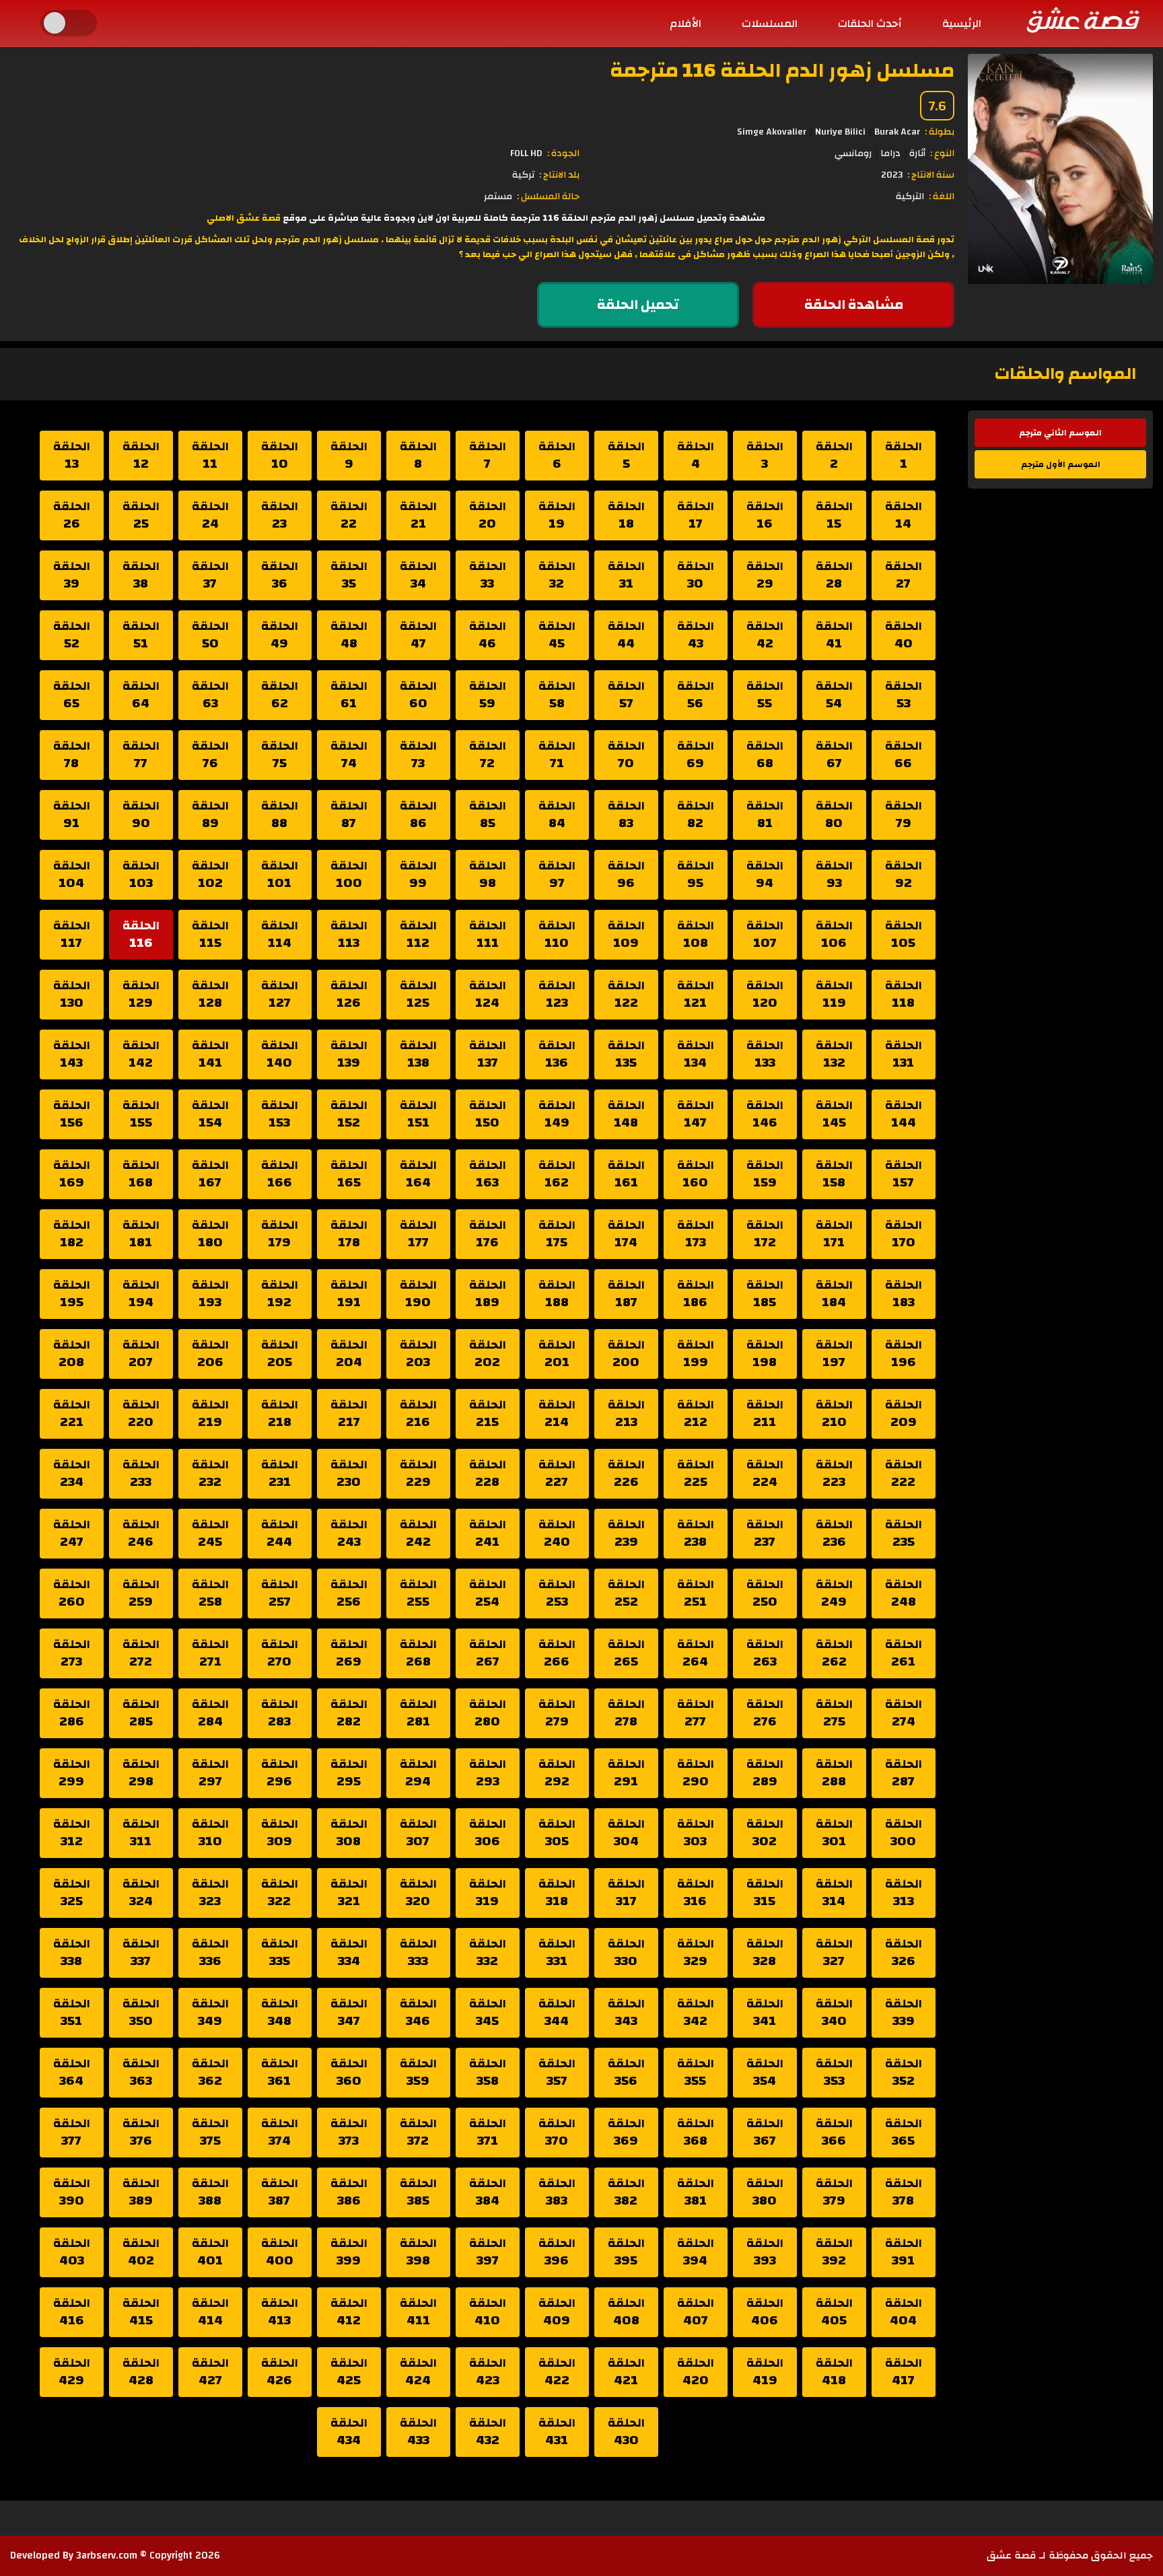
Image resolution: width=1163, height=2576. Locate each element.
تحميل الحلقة (638, 305)
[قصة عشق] (1082, 20)
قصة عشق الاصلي (244, 218)
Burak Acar (897, 132)
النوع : (942, 153)
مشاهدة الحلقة (854, 305)
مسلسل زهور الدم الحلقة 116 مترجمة (782, 70)
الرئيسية (962, 24)
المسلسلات (770, 24)
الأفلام (685, 24)
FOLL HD (526, 153)
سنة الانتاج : (931, 175)
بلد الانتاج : (559, 175)
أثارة (917, 153)
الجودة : (563, 153)
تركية (523, 175)
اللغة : (942, 196)
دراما (890, 153)
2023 (892, 175)
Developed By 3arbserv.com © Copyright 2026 (115, 2555)
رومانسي (853, 153)
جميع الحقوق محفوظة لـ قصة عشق (1070, 2555)
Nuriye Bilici (840, 132)
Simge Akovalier (772, 132)
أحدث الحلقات (870, 24)
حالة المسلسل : (548, 196)
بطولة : (940, 132)
